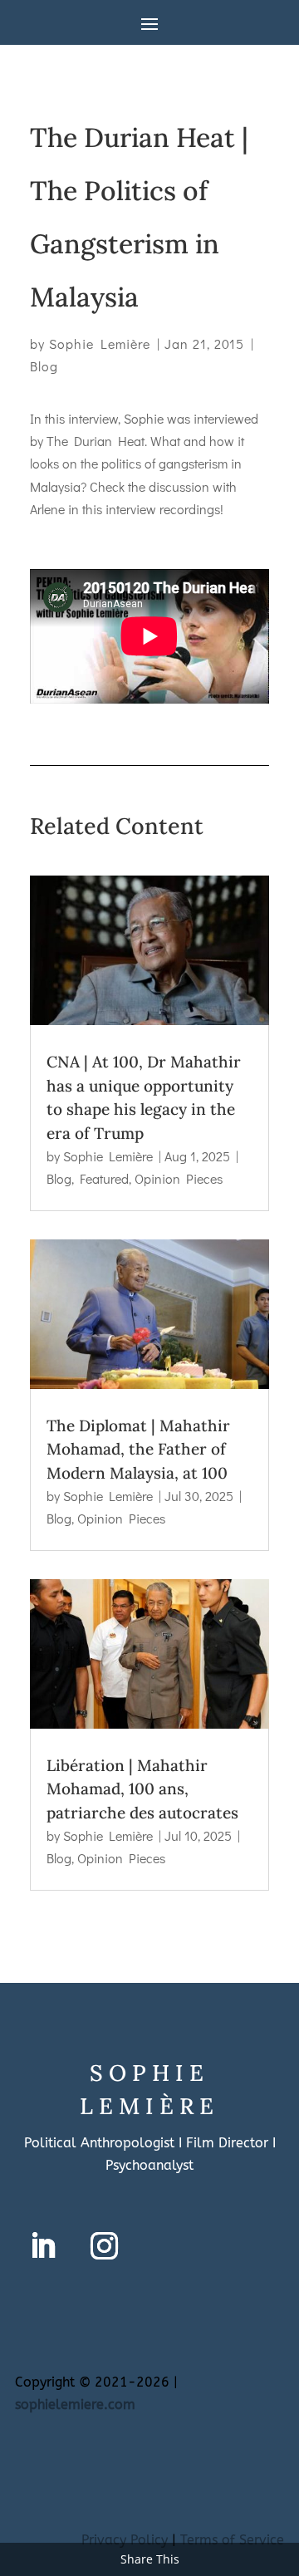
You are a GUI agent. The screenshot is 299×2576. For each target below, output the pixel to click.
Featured (104, 1178)
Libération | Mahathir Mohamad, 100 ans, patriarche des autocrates (142, 1789)
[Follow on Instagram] (104, 2246)
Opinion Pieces (179, 1178)
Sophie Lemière (100, 343)
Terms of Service (232, 2540)
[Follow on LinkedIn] (42, 2246)
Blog (44, 366)
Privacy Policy (125, 2540)
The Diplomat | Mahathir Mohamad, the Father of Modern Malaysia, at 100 (138, 1449)
